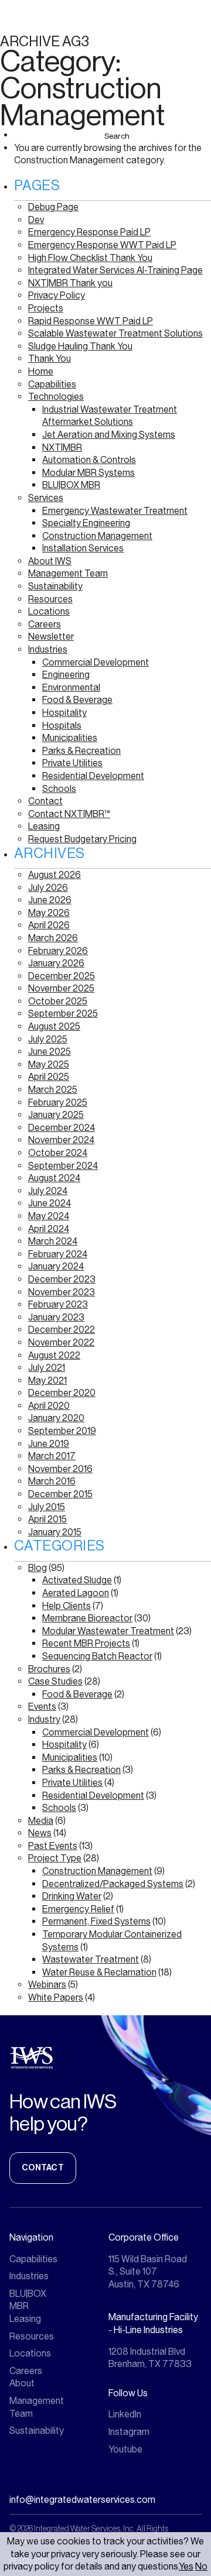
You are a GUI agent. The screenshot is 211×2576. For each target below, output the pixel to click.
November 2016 (60, 1469)
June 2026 (50, 900)
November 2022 (61, 1342)
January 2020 (56, 1418)
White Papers (56, 1997)
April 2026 (49, 925)
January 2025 (56, 1115)
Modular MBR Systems (89, 473)
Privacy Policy (57, 295)
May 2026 (49, 913)
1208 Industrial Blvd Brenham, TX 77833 (150, 2358)
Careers (45, 624)
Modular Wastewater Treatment (108, 1631)
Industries (48, 649)
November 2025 (61, 988)
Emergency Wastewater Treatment (115, 511)
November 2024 (61, 1140)
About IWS (50, 561)
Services (46, 498)
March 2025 (53, 1090)
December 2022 (62, 1330)
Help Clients (67, 1606)
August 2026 (55, 875)
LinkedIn (125, 2414)
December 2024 (62, 1128)
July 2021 (47, 1368)
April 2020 (49, 1406)
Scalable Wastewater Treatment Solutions (115, 333)
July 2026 (48, 888)
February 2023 (58, 1304)
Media (41, 1821)
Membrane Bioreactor (87, 1618)
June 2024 (50, 1203)
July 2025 (48, 1039)
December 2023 (62, 1279)
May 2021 (47, 1380)
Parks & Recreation (81, 751)
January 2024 (56, 1266)
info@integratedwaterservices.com (82, 2500)
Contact (45, 801)
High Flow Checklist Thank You (90, 258)
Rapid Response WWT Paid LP (91, 321)
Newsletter (51, 637)
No (201, 2566)
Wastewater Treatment (91, 1959)
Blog (38, 1568)
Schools (59, 789)
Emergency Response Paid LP (89, 232)
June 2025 (50, 1052)
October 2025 (58, 1001)
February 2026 (58, 951)
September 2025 (63, 1013)
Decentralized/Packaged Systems (113, 1884)
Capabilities (52, 384)
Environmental (71, 687)
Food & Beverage (77, 700)
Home (41, 371)
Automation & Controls (89, 460)
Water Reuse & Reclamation (99, 1972)
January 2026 (56, 963)
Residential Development (93, 776)
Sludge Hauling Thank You (80, 346)
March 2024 (53, 1241)
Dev (36, 220)
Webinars (47, 1985)
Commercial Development (96, 662)
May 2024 (49, 1216)
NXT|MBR (62, 447)
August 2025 (54, 1026)
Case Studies (55, 1681)
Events (42, 1707)
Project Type (55, 1858)
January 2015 (55, 1532)
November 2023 (62, 1292)
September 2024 (63, 1166)
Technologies (56, 397)
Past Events (53, 1846)
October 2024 (58, 1153)
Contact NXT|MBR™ (69, 814)
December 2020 (62, 1393)
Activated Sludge (77, 1580)
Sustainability (55, 586)
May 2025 (49, 1064)
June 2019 (49, 1444)
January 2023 (56, 1317)
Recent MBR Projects (86, 1643)
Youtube (125, 2449)
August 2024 (54, 1178)
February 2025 (58, 1102)
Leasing (44, 826)
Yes (186, 2566)
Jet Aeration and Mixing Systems (109, 435)
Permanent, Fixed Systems (96, 1921)
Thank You (50, 359)
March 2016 (52, 1481)
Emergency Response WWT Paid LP (102, 245)
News (40, 1833)
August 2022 (54, 1355)
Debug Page (53, 207)
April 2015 (47, 1519)
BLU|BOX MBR (71, 485)
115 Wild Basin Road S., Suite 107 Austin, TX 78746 (148, 2272)
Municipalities (70, 738)
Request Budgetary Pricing (82, 839)
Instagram (129, 2432)
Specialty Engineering (86, 523)
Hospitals (62, 726)
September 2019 (62, 1431)
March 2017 (52, 1456)
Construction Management (97, 536)
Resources (50, 599)
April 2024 (49, 1229)
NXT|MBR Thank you (70, 283)
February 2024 (58, 1254)
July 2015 (47, 1507)
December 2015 (60, 1494)
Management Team (68, 573)
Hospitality (64, 713)
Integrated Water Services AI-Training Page (115, 270)
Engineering (66, 675)
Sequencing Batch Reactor (97, 1656)
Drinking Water (72, 1896)
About (22, 2383)
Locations (49, 611)
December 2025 (62, 976)
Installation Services (83, 548)
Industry (44, 1719)
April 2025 (49, 1077)
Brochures (49, 1669)
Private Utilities (72, 763)
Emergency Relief (78, 1909)
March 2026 (53, 938)
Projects (46, 308)
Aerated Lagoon (76, 1593)
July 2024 (48, 1191)
